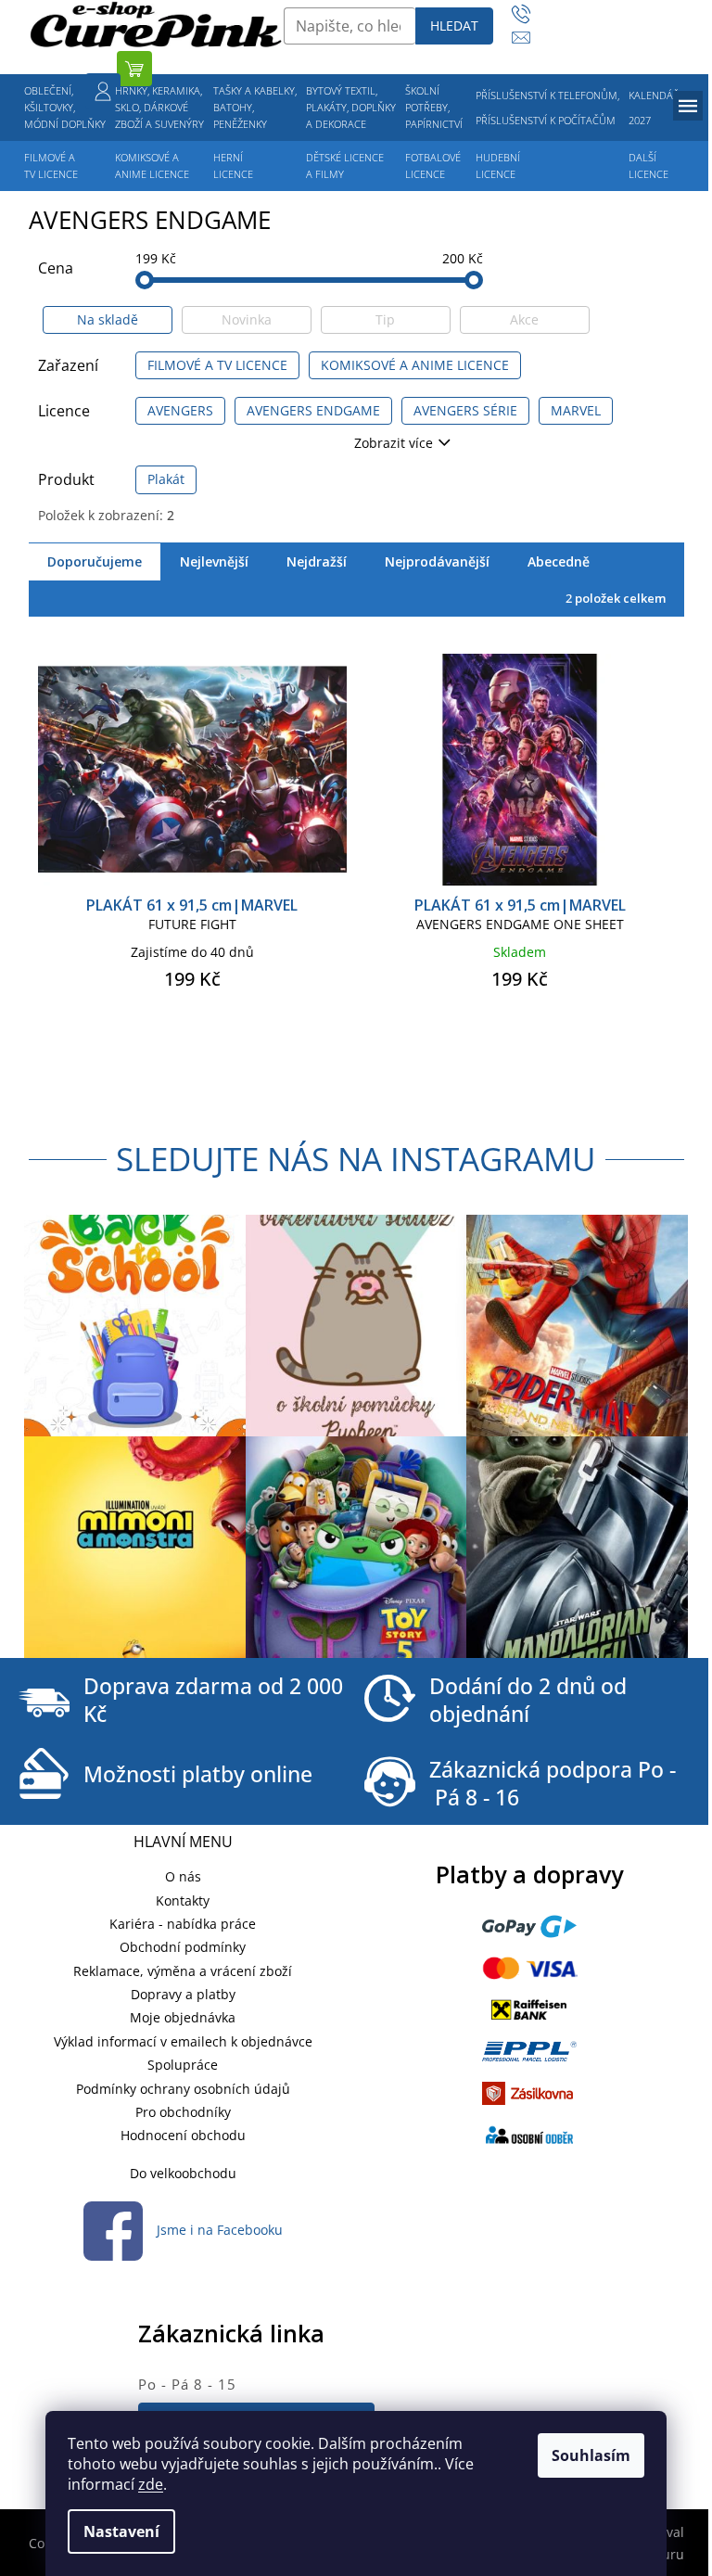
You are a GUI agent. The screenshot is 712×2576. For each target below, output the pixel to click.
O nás (183, 1876)
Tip (385, 319)
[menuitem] (65, 108)
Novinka (247, 319)
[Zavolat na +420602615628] (530, 14)
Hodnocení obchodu (183, 2135)
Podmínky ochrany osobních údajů (183, 2089)
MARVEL (576, 410)
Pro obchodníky (183, 2112)
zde (151, 2484)
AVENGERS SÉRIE (465, 410)
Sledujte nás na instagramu (356, 1159)
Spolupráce (183, 2065)
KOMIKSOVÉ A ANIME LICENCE (415, 365)
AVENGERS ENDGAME (313, 410)
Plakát (166, 479)
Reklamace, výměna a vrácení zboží (183, 1971)
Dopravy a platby (183, 1994)
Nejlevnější (214, 561)
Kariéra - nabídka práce (183, 1924)
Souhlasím (591, 2455)
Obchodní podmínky (183, 1947)
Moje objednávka (183, 2017)
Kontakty (183, 1900)
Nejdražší (317, 561)
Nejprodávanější (437, 561)
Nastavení (121, 2531)
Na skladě (108, 319)
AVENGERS (180, 410)
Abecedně (559, 561)
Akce (524, 319)
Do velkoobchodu (183, 2173)
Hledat (454, 26)
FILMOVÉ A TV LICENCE (217, 365)
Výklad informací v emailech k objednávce (183, 2041)
